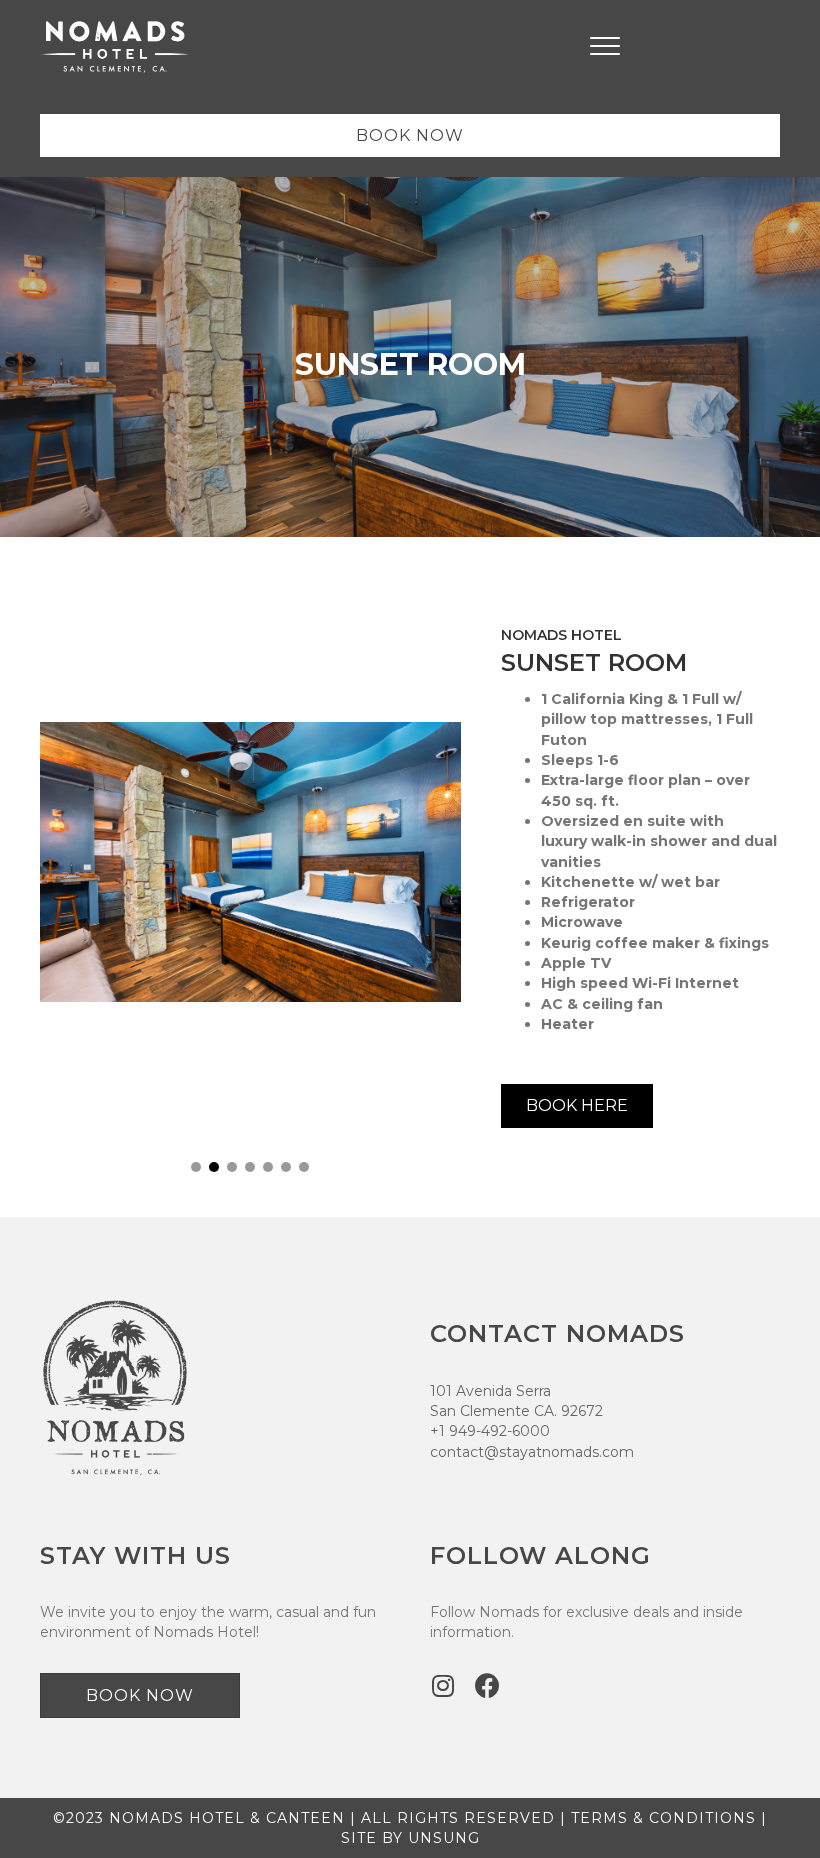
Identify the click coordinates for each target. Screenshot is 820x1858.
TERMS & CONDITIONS (663, 1818)
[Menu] (605, 47)
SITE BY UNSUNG (410, 1838)
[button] (196, 1167)
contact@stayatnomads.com (532, 1452)
